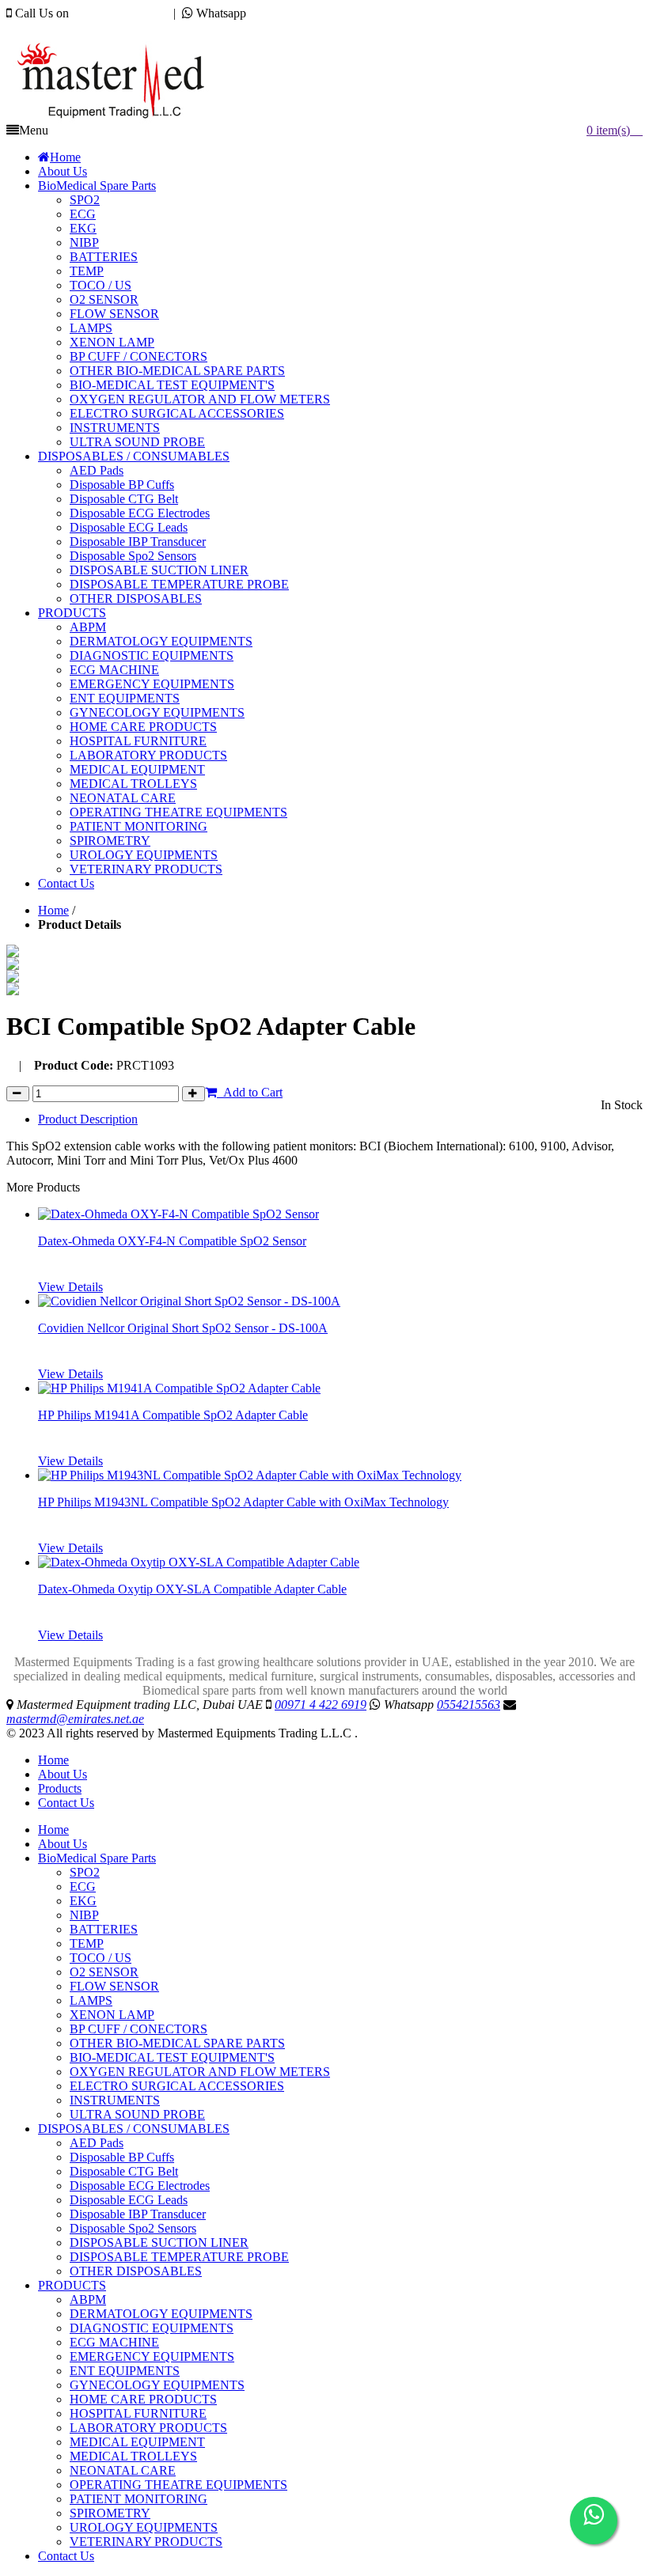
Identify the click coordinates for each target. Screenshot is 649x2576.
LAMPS (91, 2000)
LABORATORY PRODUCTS (148, 2428)
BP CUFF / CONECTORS (139, 2029)
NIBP (84, 1915)
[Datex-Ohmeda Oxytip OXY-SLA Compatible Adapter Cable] (199, 1562)
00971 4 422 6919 (118, 13)
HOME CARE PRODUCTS (143, 2399)
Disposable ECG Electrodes (140, 2186)
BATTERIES (104, 1929)
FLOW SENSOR (114, 1986)
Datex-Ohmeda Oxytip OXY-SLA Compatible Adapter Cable (192, 1589)
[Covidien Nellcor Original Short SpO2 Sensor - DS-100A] (189, 1301)
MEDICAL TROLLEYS (133, 2456)
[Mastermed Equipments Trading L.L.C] (118, 119)
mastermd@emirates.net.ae (91, 27)
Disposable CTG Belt (124, 2171)
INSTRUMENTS (115, 2100)
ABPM (88, 2299)
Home (53, 910)
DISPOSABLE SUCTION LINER (159, 2243)
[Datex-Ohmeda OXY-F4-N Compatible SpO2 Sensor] (178, 1214)
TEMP (87, 1943)
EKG (83, 1901)
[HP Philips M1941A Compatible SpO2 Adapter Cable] (179, 1388)
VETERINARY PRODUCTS (146, 2542)
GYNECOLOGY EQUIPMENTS (157, 2385)
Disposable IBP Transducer (138, 2214)
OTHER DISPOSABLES (136, 2271)
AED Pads (97, 2143)
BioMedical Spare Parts (97, 1858)
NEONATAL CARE (123, 2470)
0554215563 (281, 13)
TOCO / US (101, 1958)
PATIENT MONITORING (139, 2499)
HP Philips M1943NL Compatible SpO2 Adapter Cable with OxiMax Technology (243, 1502)
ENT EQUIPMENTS (125, 2371)
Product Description (88, 1119)
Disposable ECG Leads (129, 2200)
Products (60, 1788)
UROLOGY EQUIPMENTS (144, 2527)
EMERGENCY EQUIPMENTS (152, 2356)
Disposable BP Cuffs (122, 2157)
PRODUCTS (72, 2285)
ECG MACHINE (114, 2342)
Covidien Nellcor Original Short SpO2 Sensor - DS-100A (183, 1328)
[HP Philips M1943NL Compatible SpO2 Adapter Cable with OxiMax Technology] (250, 1475)
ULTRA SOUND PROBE (137, 2114)
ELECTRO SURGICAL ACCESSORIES (177, 2086)
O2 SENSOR (104, 1972)
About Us (63, 1774)
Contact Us (66, 1803)
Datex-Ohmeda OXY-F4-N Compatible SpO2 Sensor (172, 1241)
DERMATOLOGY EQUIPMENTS (161, 2314)
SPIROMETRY (110, 2513)
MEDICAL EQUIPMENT (137, 2442)
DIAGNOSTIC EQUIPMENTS (152, 2328)
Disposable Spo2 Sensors (133, 2228)
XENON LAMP (112, 2015)
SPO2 (85, 1872)
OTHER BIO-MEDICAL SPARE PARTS (177, 2043)
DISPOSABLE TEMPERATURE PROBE (179, 2257)
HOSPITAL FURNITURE (138, 2413)
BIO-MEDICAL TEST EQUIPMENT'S (172, 2057)
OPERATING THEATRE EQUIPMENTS (178, 2485)
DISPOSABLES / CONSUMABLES (134, 2129)
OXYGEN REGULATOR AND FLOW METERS (200, 2072)
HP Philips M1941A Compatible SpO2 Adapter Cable (173, 1415)
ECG (83, 1887)
